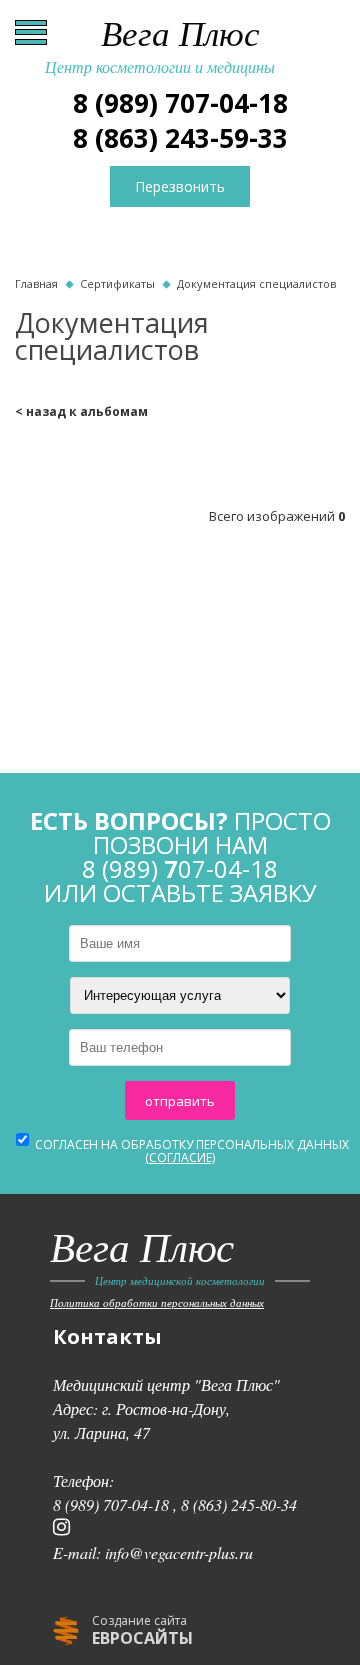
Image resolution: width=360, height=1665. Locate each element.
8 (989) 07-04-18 (180, 103)
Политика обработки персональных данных (157, 1302)
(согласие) (180, 1157)
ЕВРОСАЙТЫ (142, 1638)
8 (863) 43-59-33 (180, 138)
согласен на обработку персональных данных (190, 1151)
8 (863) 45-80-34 (239, 1504)
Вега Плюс (160, 46)
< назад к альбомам (81, 411)
